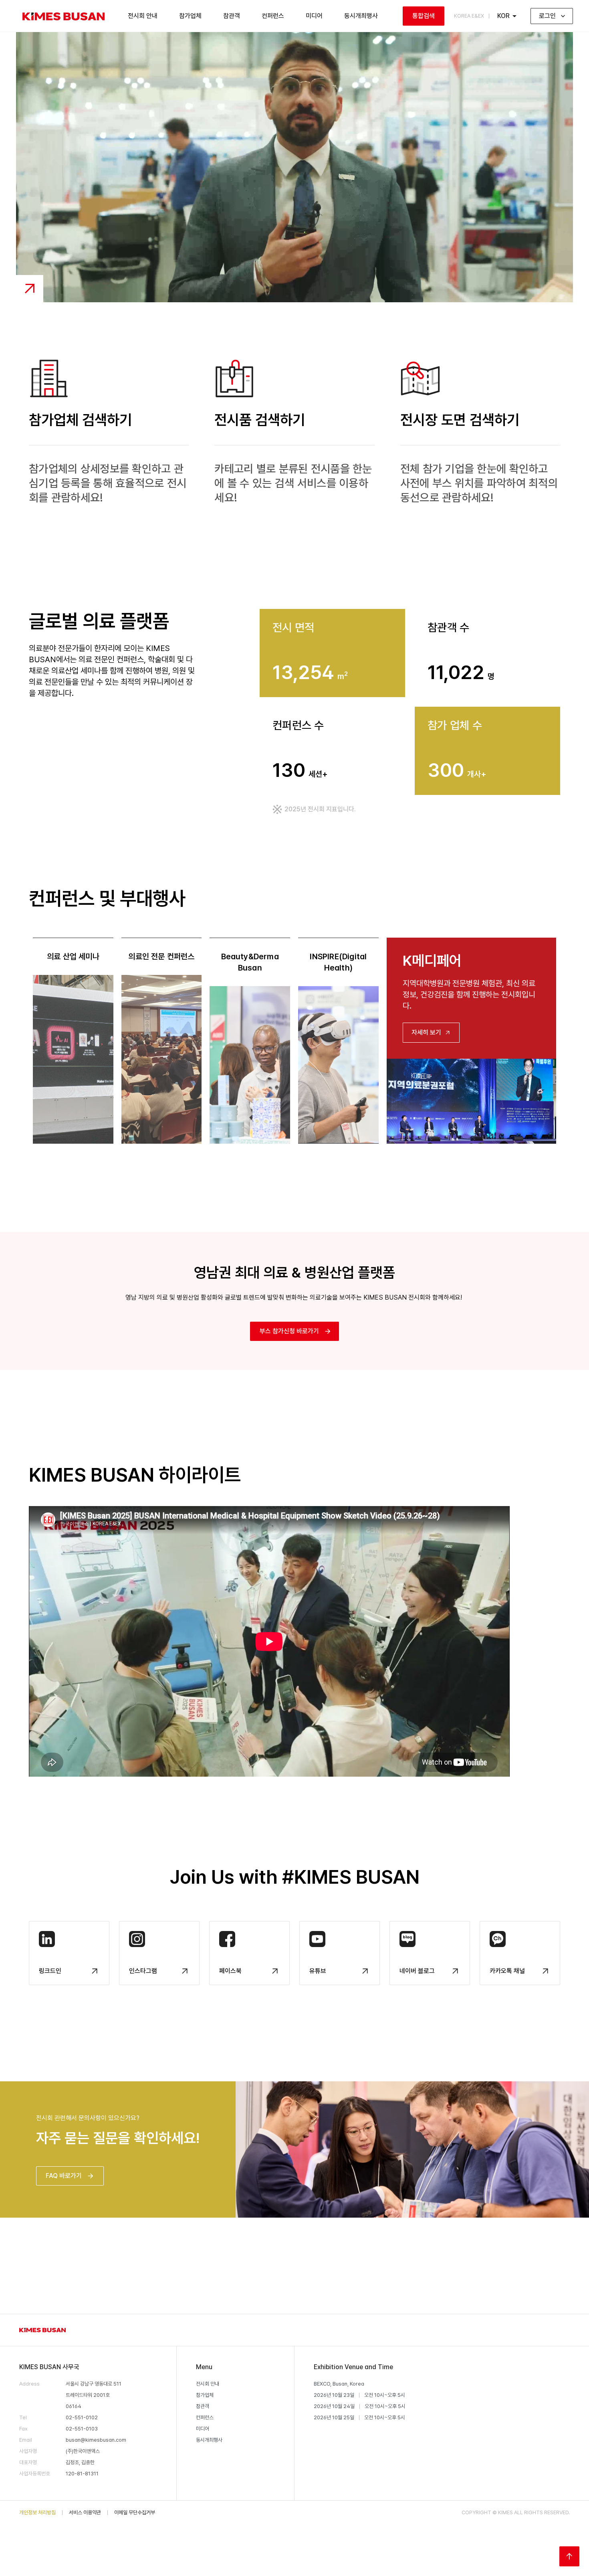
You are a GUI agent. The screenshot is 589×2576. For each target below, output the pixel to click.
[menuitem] (64, 16)
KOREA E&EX (469, 16)
